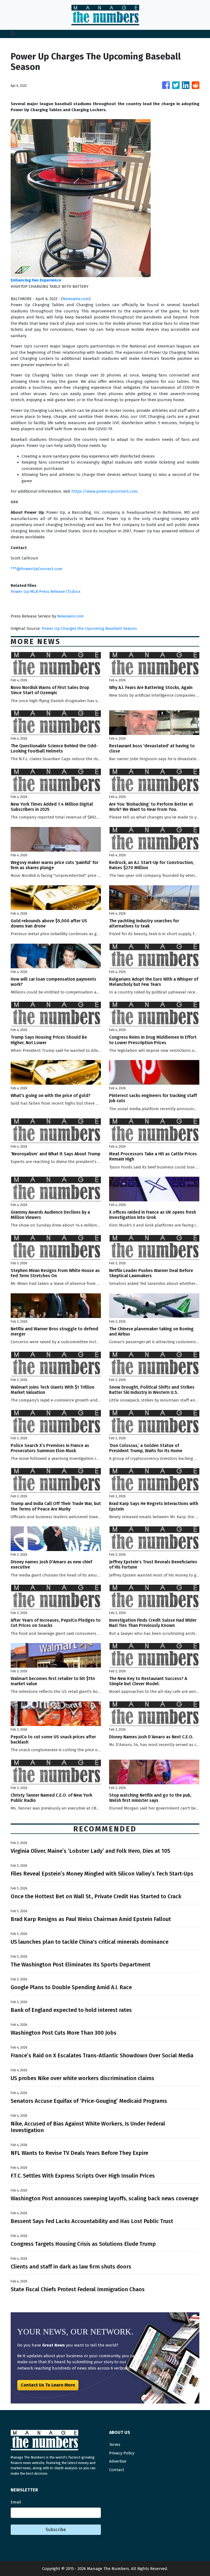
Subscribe (56, 2530)
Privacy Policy (122, 2453)
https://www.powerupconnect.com (104, 491)
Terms (115, 2445)
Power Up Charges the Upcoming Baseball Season (90, 628)
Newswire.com (76, 299)
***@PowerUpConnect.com (37, 569)
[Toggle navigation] (13, 34)
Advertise (118, 2461)
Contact (117, 2470)
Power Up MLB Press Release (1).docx (46, 591)
